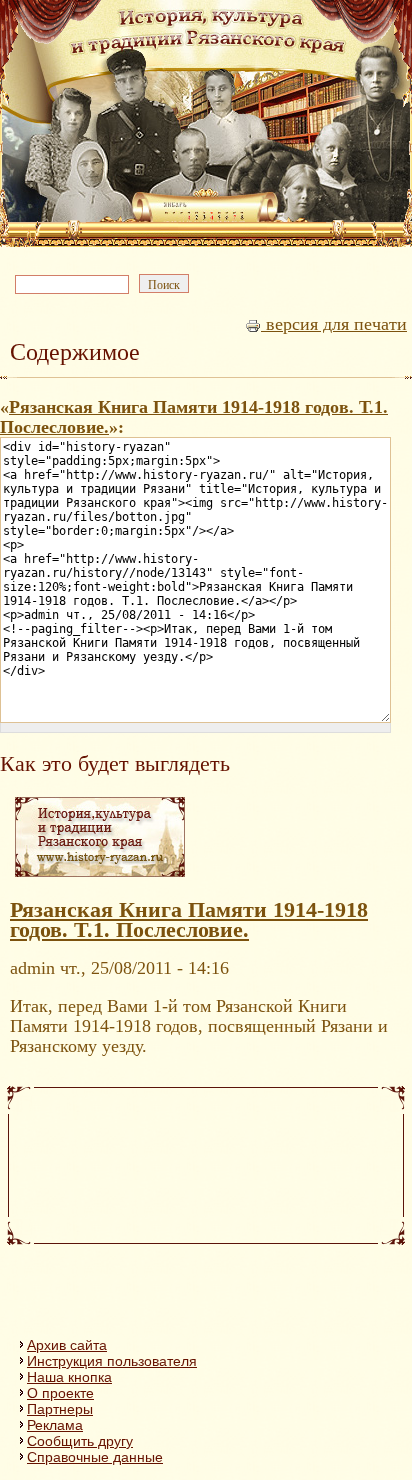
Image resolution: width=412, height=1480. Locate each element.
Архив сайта (67, 1345)
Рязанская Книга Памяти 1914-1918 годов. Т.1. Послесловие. (189, 920)
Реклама (55, 1425)
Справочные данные (95, 1457)
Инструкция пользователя (112, 1361)
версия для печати (334, 324)
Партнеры (60, 1409)
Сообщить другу (80, 1441)
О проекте (60, 1393)
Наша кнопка (69, 1377)
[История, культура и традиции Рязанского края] (100, 876)
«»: (194, 417)
